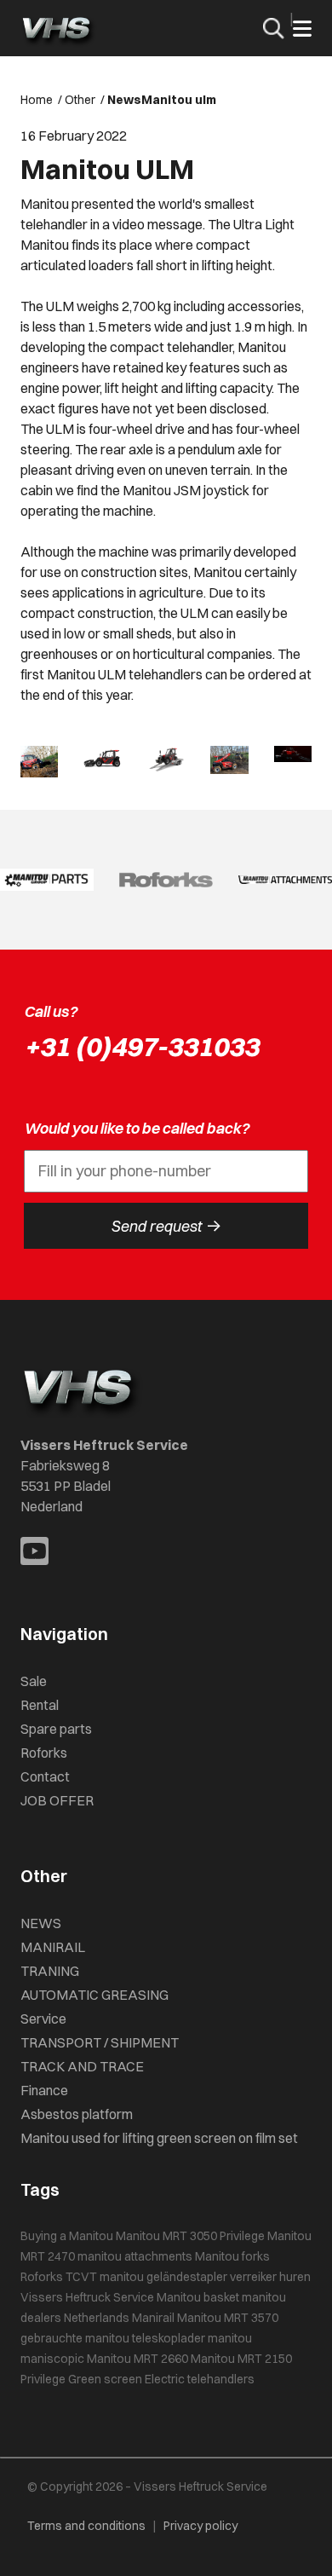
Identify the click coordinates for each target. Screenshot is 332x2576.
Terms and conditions (86, 2526)
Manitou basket (198, 2297)
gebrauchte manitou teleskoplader (113, 2338)
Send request (166, 1226)
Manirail (153, 2318)
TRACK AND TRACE (82, 2066)
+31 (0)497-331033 (141, 1046)
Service (43, 2019)
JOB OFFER (57, 1800)
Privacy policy (200, 2526)
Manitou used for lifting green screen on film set (159, 2138)
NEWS (41, 1923)
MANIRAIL (53, 1947)
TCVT (81, 2277)
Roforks (44, 1753)
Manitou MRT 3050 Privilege (190, 2236)
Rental (40, 1705)
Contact (45, 1776)
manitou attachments (135, 2256)
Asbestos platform (77, 2114)
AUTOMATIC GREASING (94, 1995)
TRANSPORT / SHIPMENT (100, 2042)
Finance (44, 2090)
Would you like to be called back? (137, 1128)
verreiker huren (270, 2277)
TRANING (50, 1971)
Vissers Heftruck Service (87, 2297)
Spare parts (56, 1729)
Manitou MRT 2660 (137, 2359)
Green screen (105, 2379)
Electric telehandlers (200, 2379)
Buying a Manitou (67, 2236)
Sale (34, 1681)
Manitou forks (232, 2256)
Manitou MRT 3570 (228, 2318)
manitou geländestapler (163, 2277)
